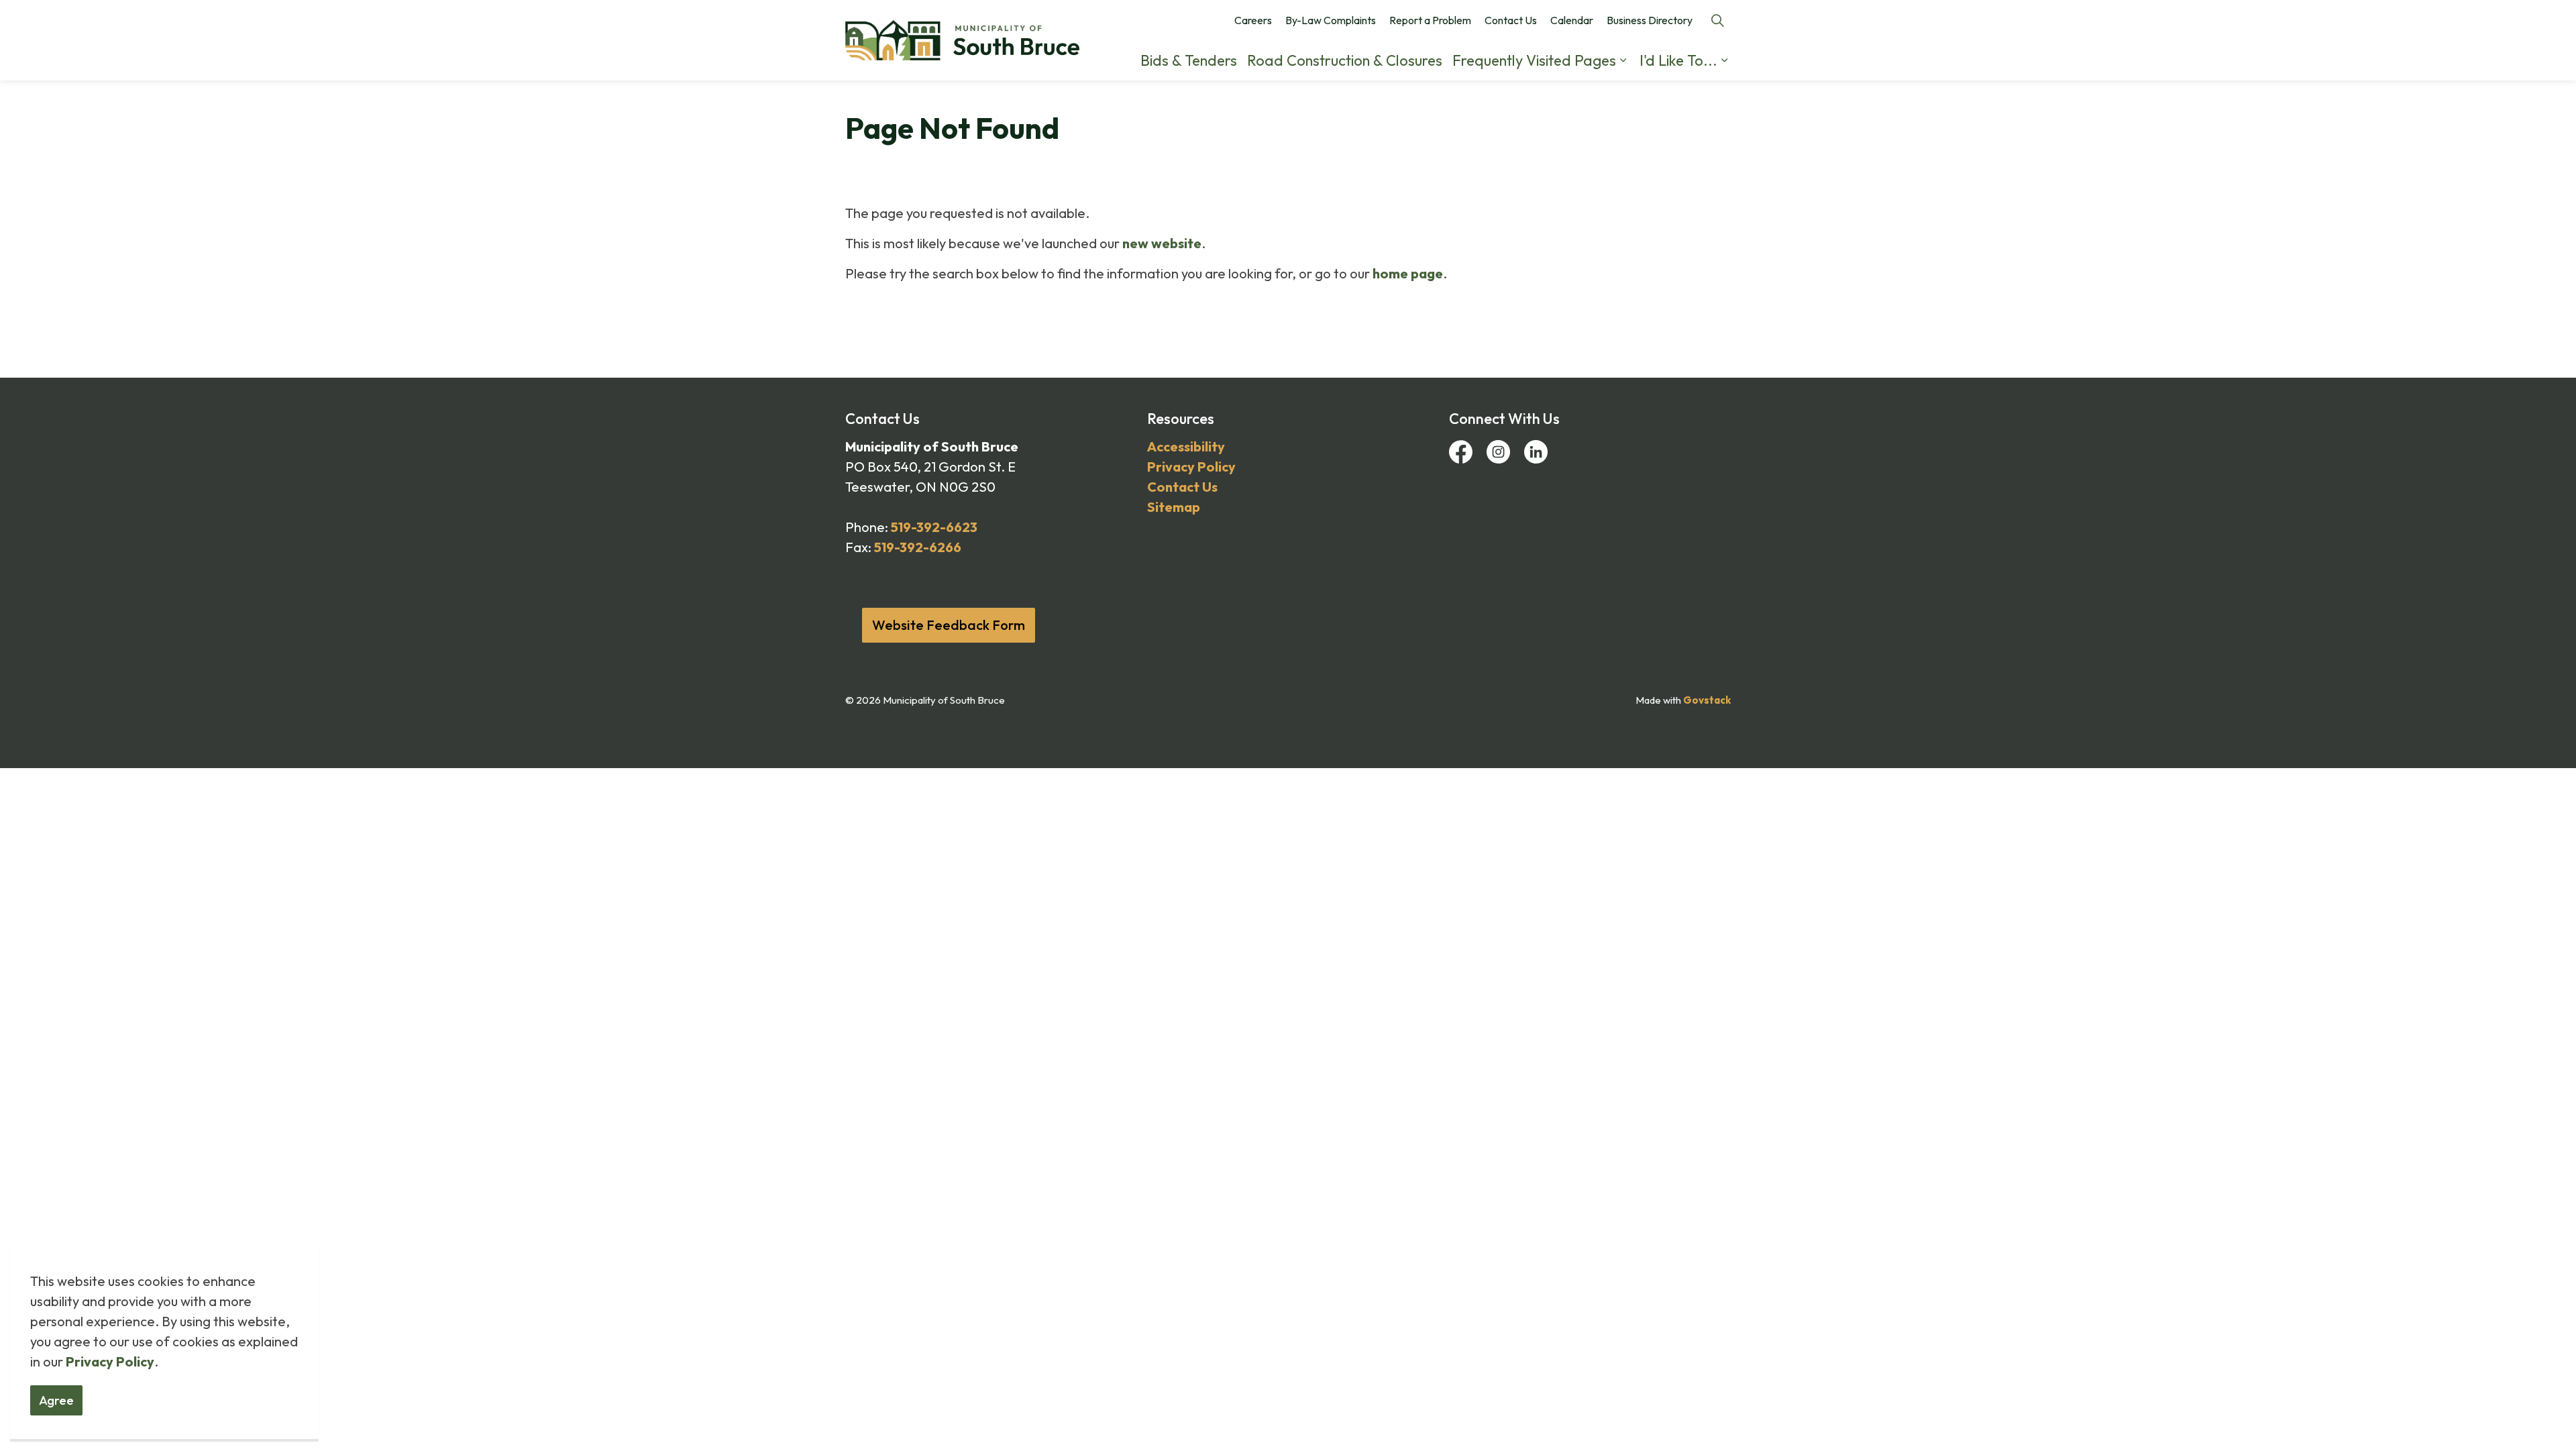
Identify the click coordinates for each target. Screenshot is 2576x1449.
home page (1408, 273)
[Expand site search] (1717, 20)
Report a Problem (1430, 20)
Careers (1253, 20)
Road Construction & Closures (1345, 60)
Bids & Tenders (1189, 60)
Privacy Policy (110, 1361)
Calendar (1572, 20)
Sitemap (1174, 507)
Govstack (1707, 700)
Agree (56, 1400)
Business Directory (1650, 20)
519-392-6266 (918, 547)
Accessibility (1186, 446)
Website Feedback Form (949, 625)
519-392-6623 (934, 527)
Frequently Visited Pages (1534, 60)
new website (1162, 243)
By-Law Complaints (1331, 20)
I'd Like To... (1678, 60)
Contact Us (1511, 20)
